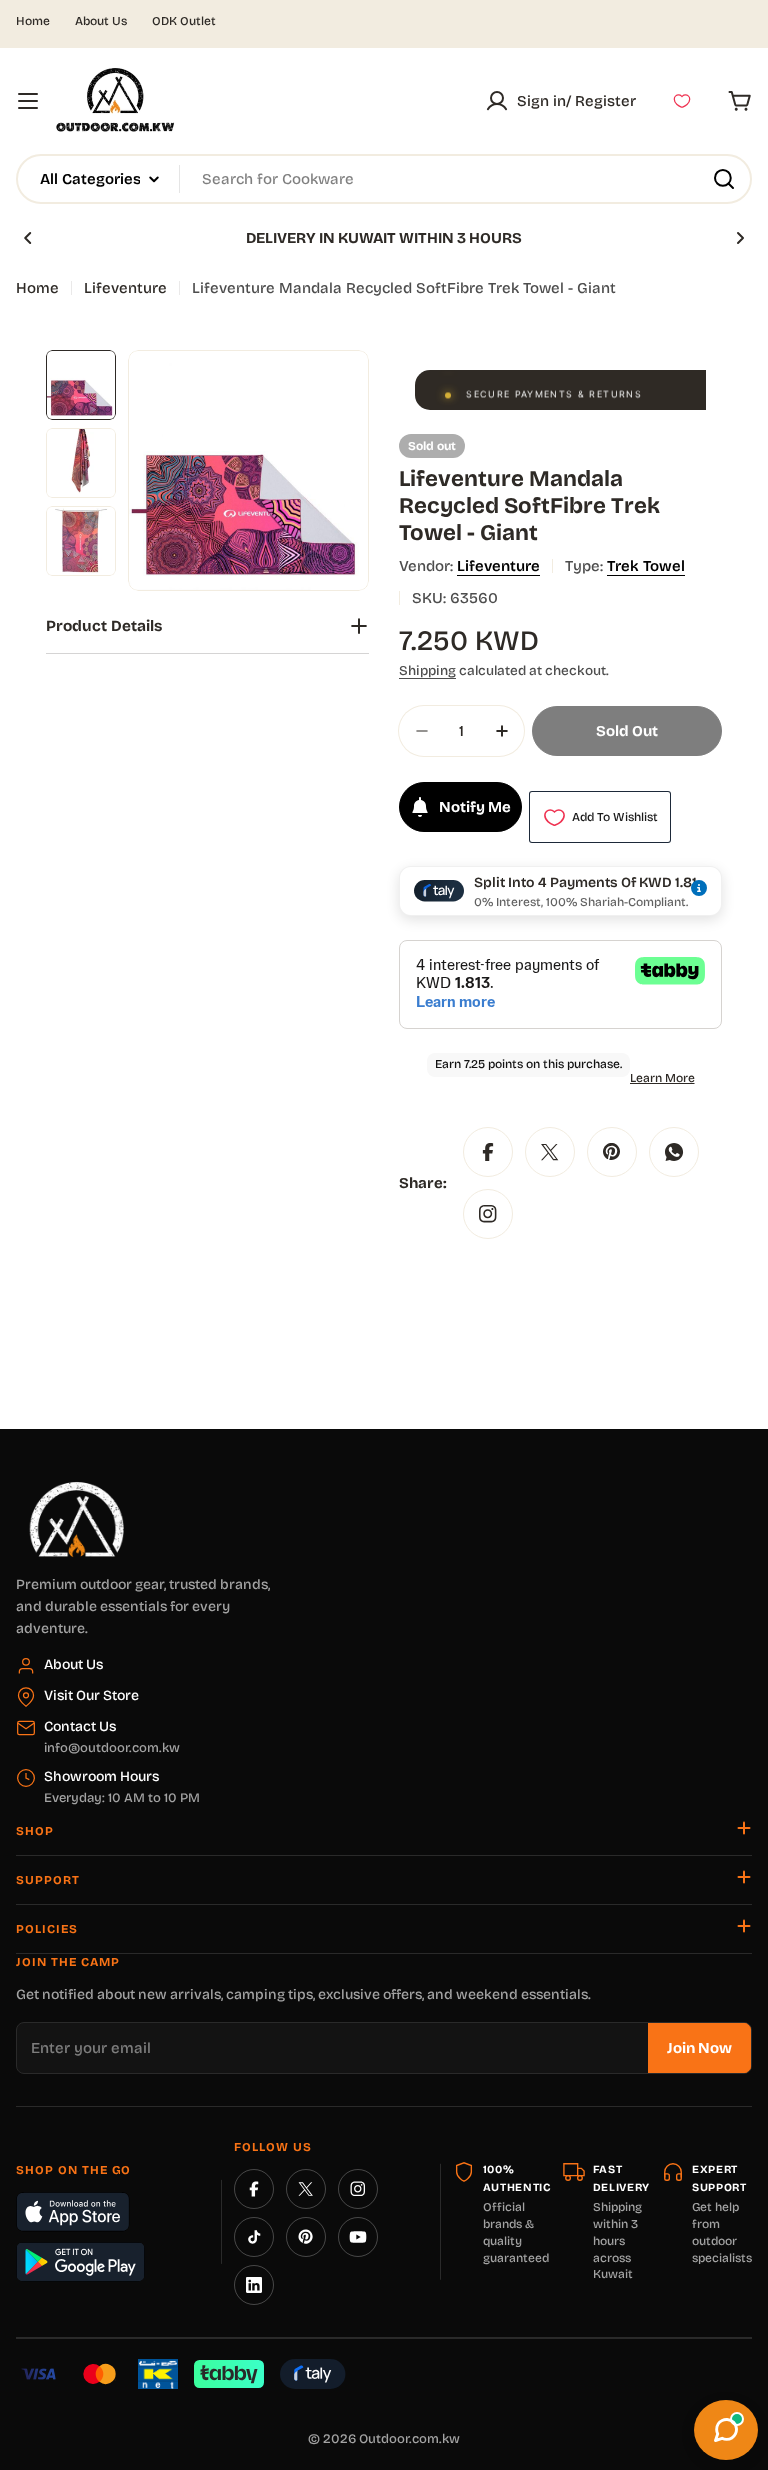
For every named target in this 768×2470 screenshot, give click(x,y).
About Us (101, 21)
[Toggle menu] (28, 101)
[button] (28, 238)
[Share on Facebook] (488, 1152)
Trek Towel (646, 566)
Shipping (427, 670)
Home (33, 21)
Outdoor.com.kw (409, 2439)
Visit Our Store (91, 1695)
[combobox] (384, 179)
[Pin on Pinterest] (612, 1152)
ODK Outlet (184, 21)
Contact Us (80, 1726)
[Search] (724, 179)
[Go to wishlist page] (682, 101)
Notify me (475, 807)
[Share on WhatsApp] (674, 1152)
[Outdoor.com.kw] (76, 1489)
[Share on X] (550, 1152)
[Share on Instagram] (488, 1214)
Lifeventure (125, 288)
